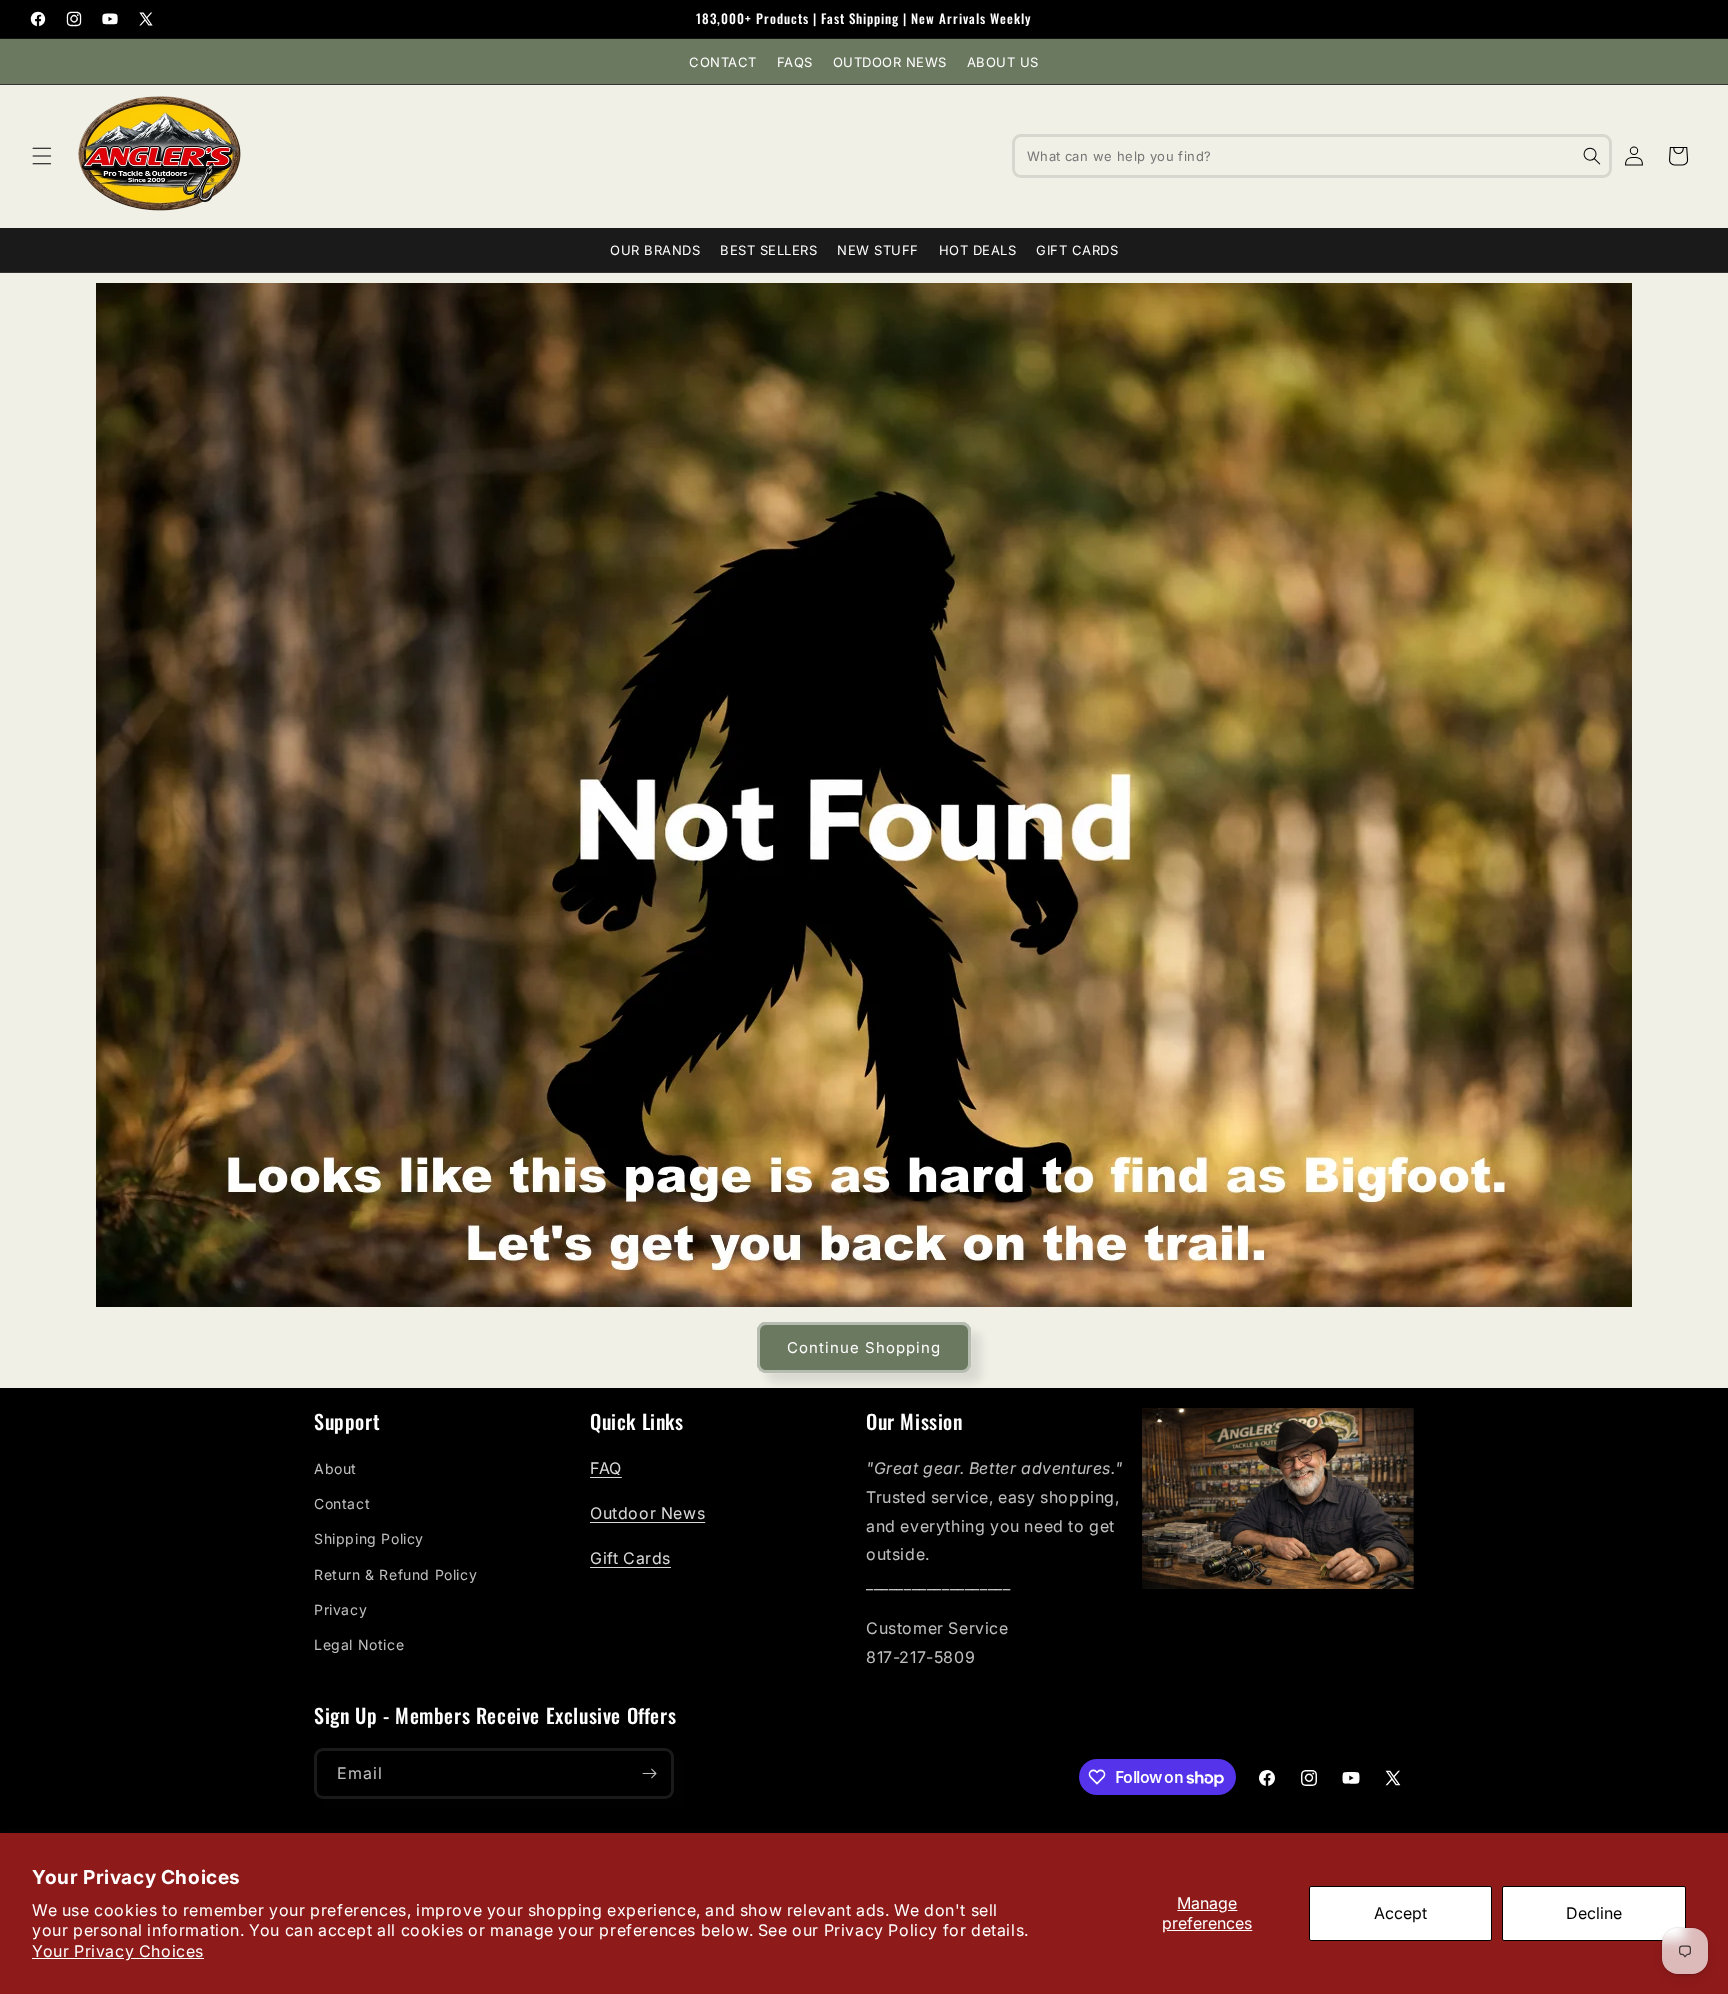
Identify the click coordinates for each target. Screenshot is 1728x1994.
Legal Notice (359, 1644)
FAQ (606, 1468)
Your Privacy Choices (118, 1951)
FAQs (795, 62)
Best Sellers (768, 250)
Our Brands (655, 250)
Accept (1400, 1913)
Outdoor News (890, 62)
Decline (1594, 1913)
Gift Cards (1077, 250)
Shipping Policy (369, 1538)
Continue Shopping (864, 1347)
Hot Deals (978, 250)
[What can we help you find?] (1592, 156)
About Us (1003, 62)
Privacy (340, 1609)
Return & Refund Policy (395, 1574)
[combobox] (1312, 156)
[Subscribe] (649, 1773)
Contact (723, 62)
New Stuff (878, 250)
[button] (42, 156)
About (335, 1468)
